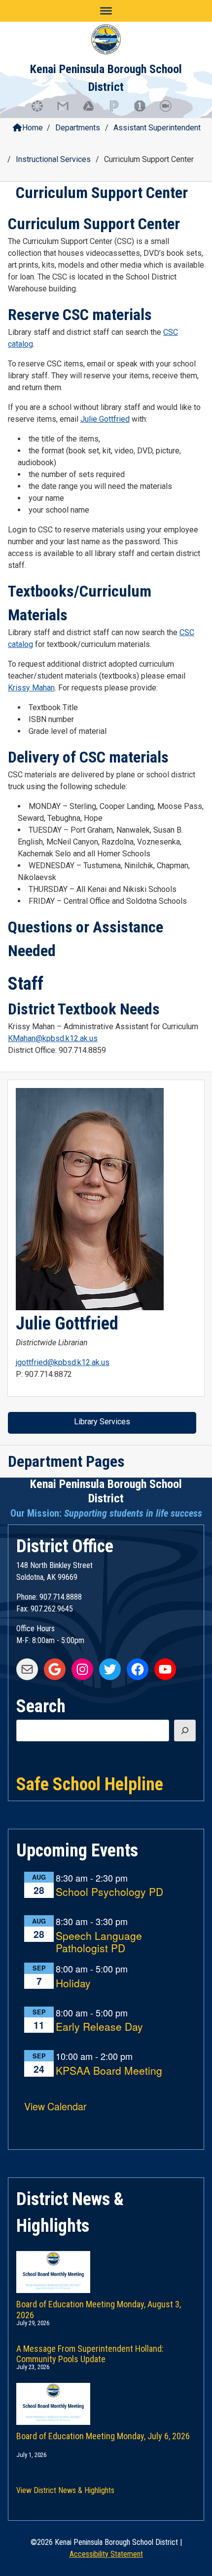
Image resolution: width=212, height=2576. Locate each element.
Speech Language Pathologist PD (99, 1942)
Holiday (73, 1984)
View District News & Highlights (65, 2490)
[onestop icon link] (144, 111)
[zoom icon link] (170, 111)
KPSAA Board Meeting (109, 2071)
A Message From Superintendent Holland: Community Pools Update (90, 2352)
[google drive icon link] (93, 111)
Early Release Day (99, 2027)
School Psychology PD (109, 1892)
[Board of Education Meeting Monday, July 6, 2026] (106, 2394)
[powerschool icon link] (119, 111)
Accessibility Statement (106, 2554)
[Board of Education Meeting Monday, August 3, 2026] (106, 2262)
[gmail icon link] (68, 111)
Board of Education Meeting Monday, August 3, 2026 (99, 2308)
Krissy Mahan (31, 688)
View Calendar (55, 2106)
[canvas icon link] (42, 111)
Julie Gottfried (105, 419)
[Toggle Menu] (106, 11)
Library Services (102, 1422)
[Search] (185, 1731)
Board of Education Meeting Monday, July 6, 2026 (103, 2436)
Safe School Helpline (90, 1783)
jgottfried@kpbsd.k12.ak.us (63, 1362)
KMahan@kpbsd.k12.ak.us (53, 1038)
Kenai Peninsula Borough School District (106, 1491)
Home (33, 128)
